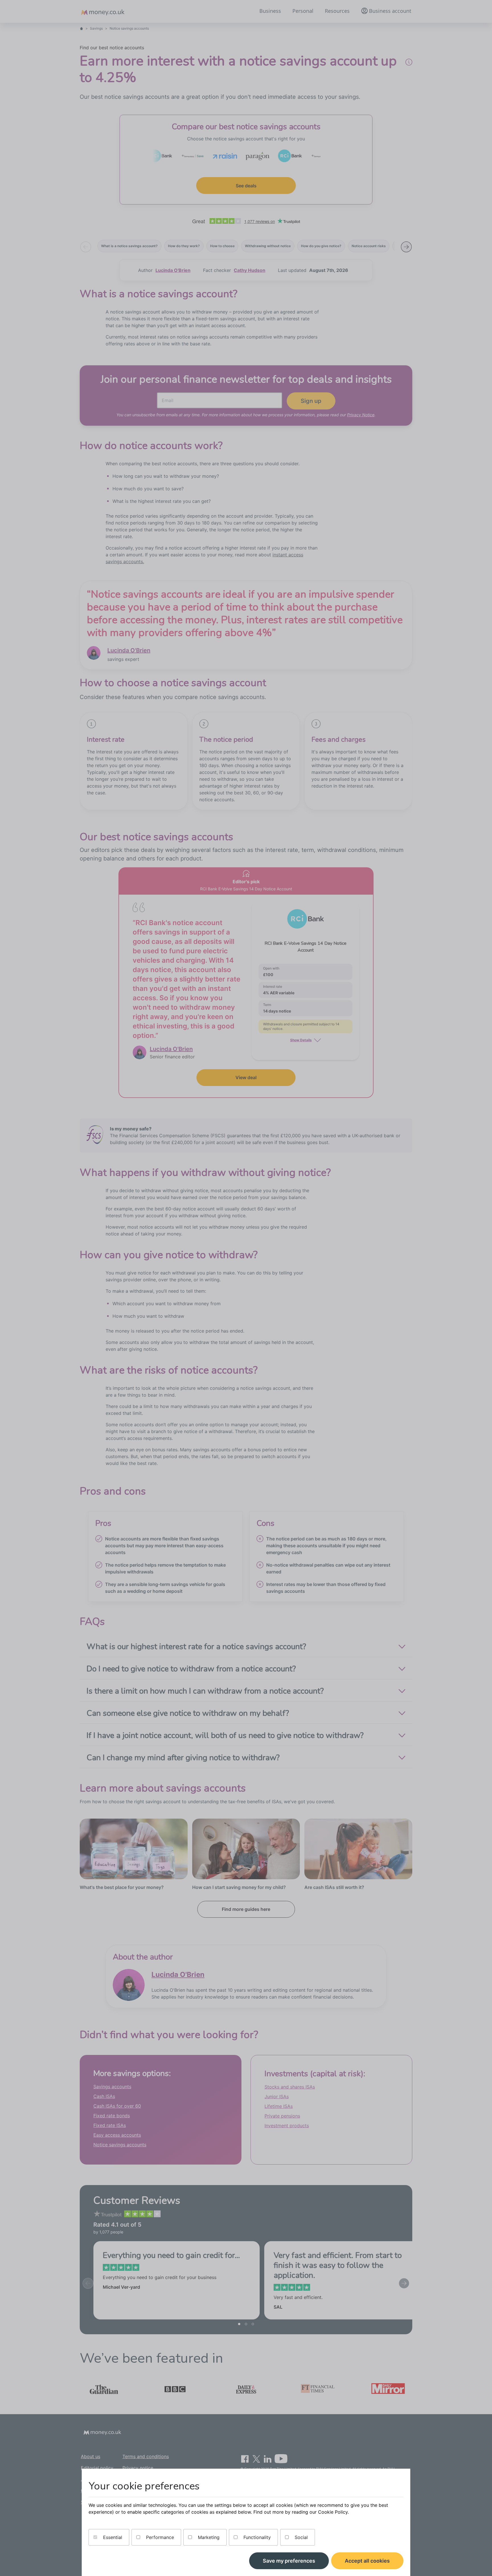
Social (301, 2537)
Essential (112, 2537)
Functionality (256, 2537)
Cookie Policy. (333, 2512)
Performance (159, 2537)
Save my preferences (289, 2561)
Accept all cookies (367, 2561)
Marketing (208, 2537)
